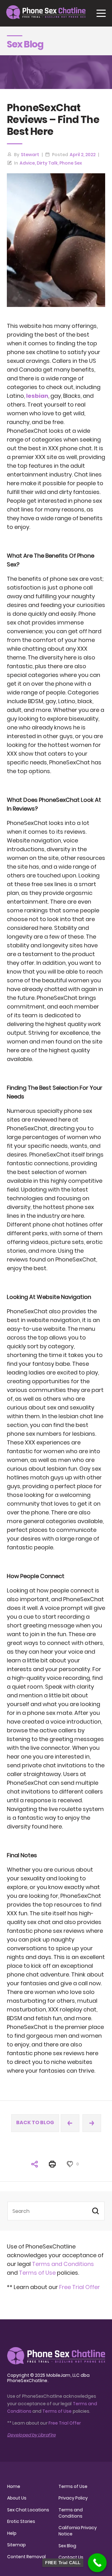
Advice (27, 163)
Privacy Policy (73, 2498)
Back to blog (35, 2122)
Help (12, 2533)
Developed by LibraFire (31, 2435)
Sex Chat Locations (28, 2510)
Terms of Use (38, 2273)
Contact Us (71, 2557)
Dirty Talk (47, 163)
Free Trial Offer (79, 2287)
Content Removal (26, 2557)
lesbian (37, 396)
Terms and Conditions (63, 2264)
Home (14, 2486)
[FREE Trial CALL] (97, 2563)
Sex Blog (67, 2546)
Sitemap (16, 2545)
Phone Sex (71, 163)
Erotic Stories (21, 2521)
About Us (17, 2498)
